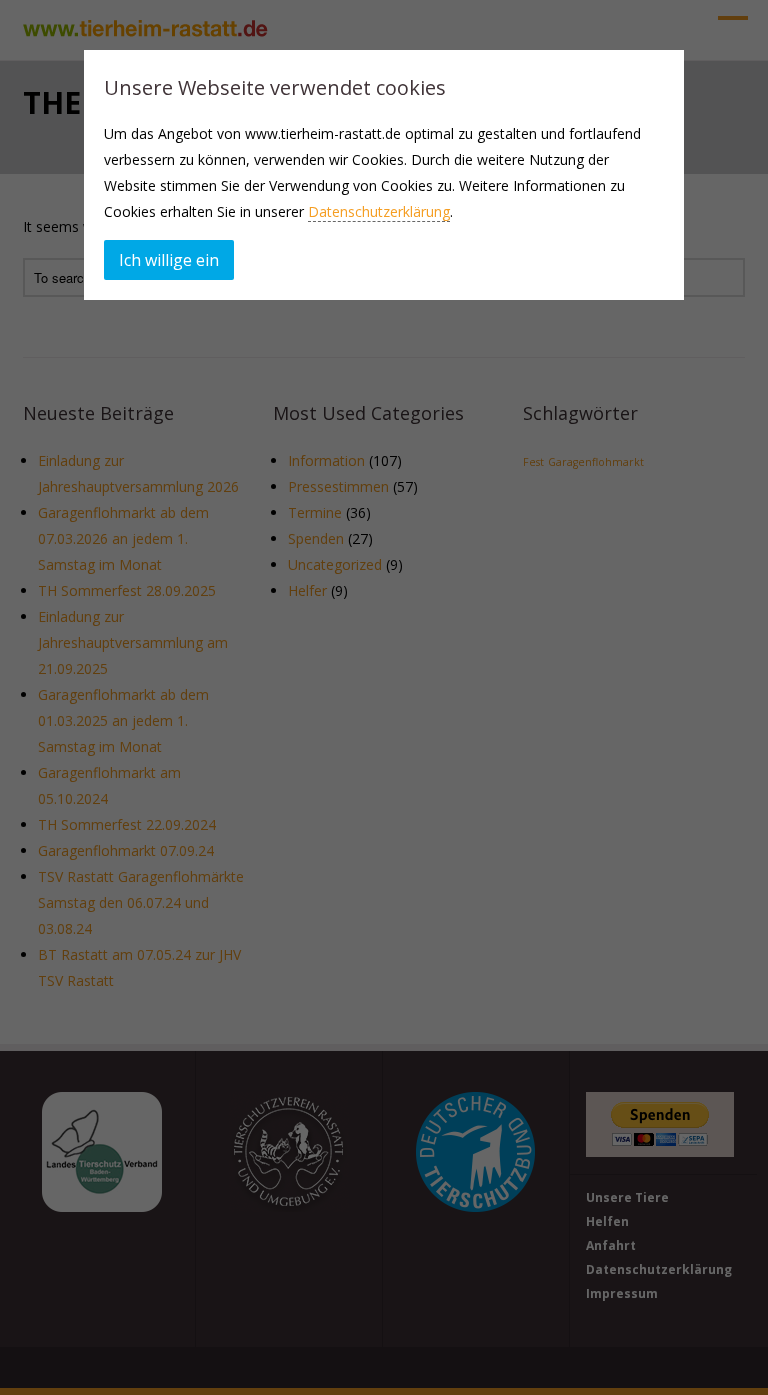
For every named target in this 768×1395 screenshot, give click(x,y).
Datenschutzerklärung (379, 211)
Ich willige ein (169, 260)
